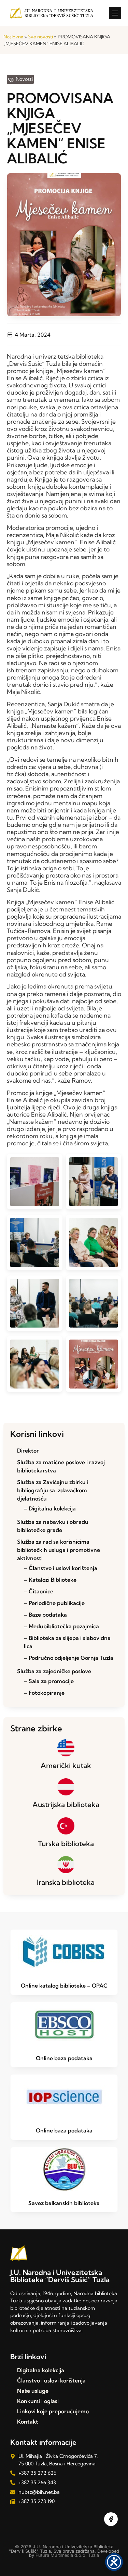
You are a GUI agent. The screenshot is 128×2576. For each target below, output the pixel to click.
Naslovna (13, 37)
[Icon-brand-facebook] (111, 2519)
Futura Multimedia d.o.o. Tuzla (67, 2555)
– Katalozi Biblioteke (50, 1580)
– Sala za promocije (49, 1681)
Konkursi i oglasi (38, 2401)
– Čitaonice (39, 1591)
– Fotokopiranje (44, 1693)
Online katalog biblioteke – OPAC (64, 1986)
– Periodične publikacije (54, 1603)
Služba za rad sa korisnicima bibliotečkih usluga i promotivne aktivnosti (59, 1550)
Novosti (24, 79)
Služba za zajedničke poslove (54, 1671)
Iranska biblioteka (66, 1882)
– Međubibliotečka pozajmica (61, 1626)
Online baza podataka (64, 2058)
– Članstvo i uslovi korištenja (61, 1568)
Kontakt (28, 2422)
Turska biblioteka (66, 1843)
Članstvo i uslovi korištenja (51, 2380)
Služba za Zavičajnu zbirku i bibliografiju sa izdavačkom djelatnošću (53, 1490)
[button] (115, 13)
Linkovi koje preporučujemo (53, 2411)
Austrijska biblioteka (66, 1804)
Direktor (28, 1451)
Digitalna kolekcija (41, 2370)
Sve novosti (40, 37)
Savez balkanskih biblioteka (64, 2203)
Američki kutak (66, 1765)
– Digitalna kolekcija (50, 1508)
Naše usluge (33, 2391)
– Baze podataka (45, 1615)
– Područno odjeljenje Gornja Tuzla (69, 1658)
